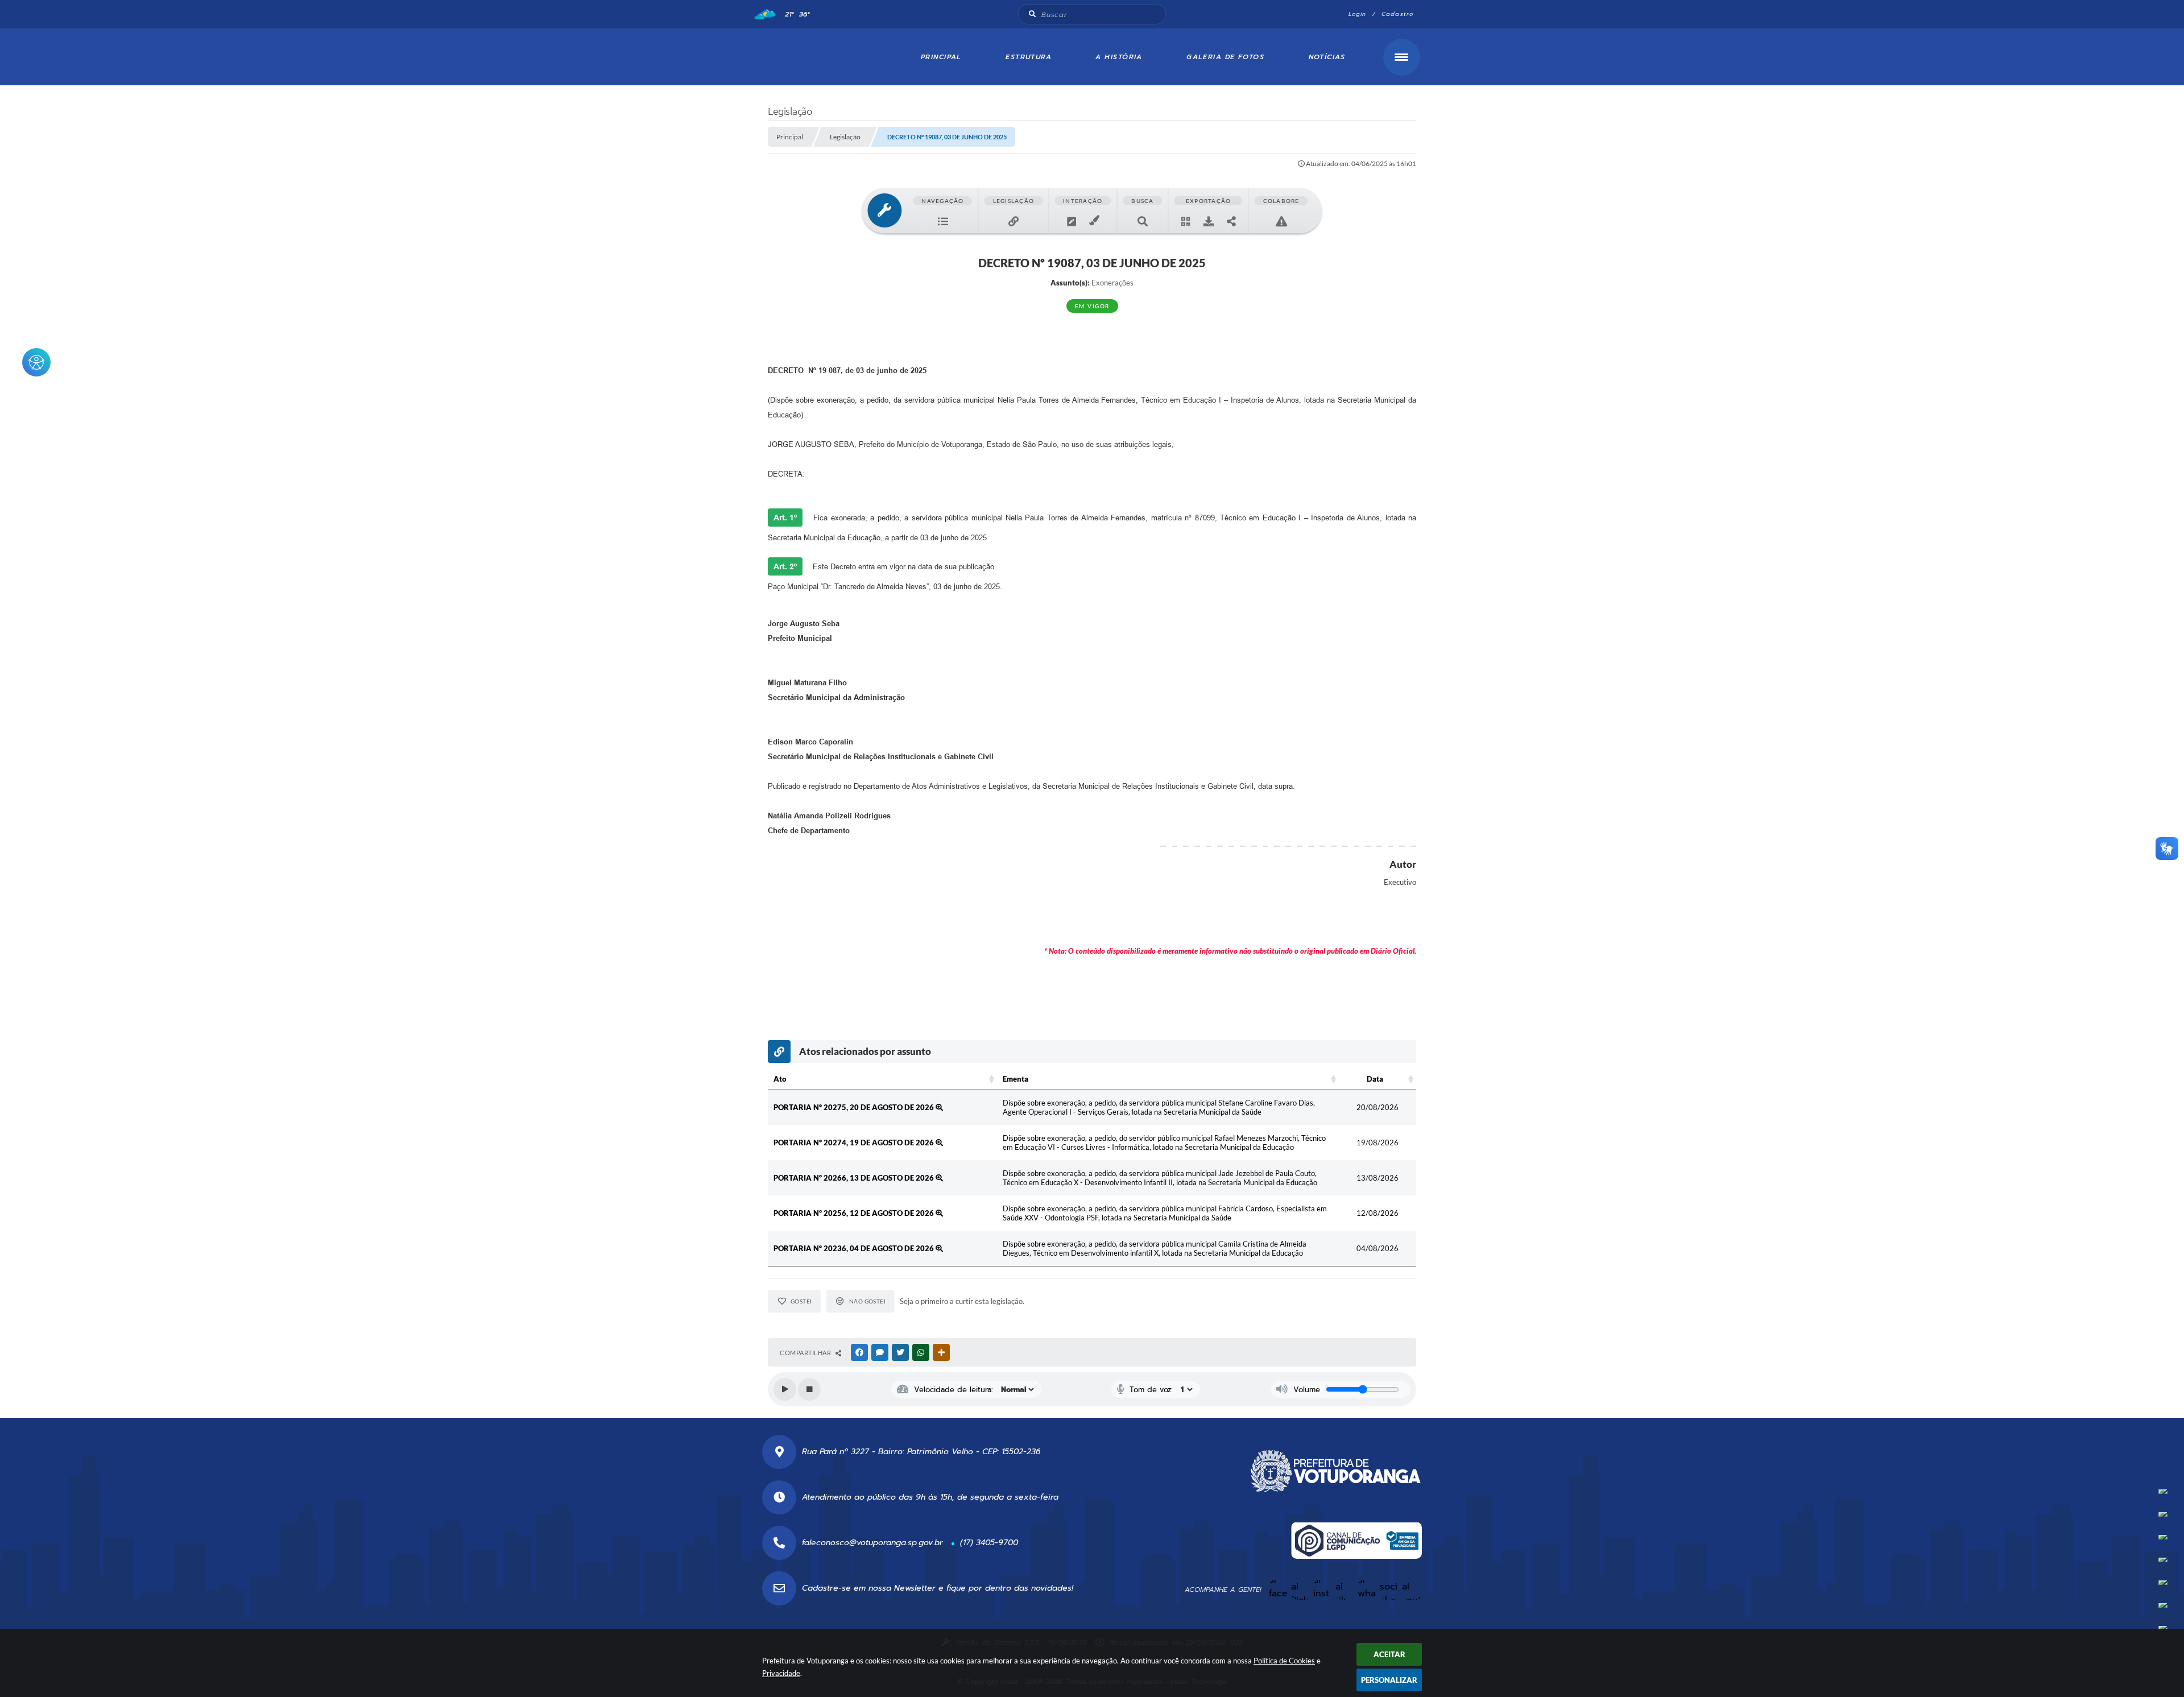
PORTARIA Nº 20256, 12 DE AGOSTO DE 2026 (855, 1213)
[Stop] (809, 1389)
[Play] (785, 1389)
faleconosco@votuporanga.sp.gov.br (872, 1543)
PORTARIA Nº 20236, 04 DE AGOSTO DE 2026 (855, 1248)
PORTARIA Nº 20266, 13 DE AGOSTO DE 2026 (855, 1178)
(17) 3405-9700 (989, 1543)
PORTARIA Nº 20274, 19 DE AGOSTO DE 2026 (855, 1143)
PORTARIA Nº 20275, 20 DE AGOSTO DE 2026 (855, 1107)
